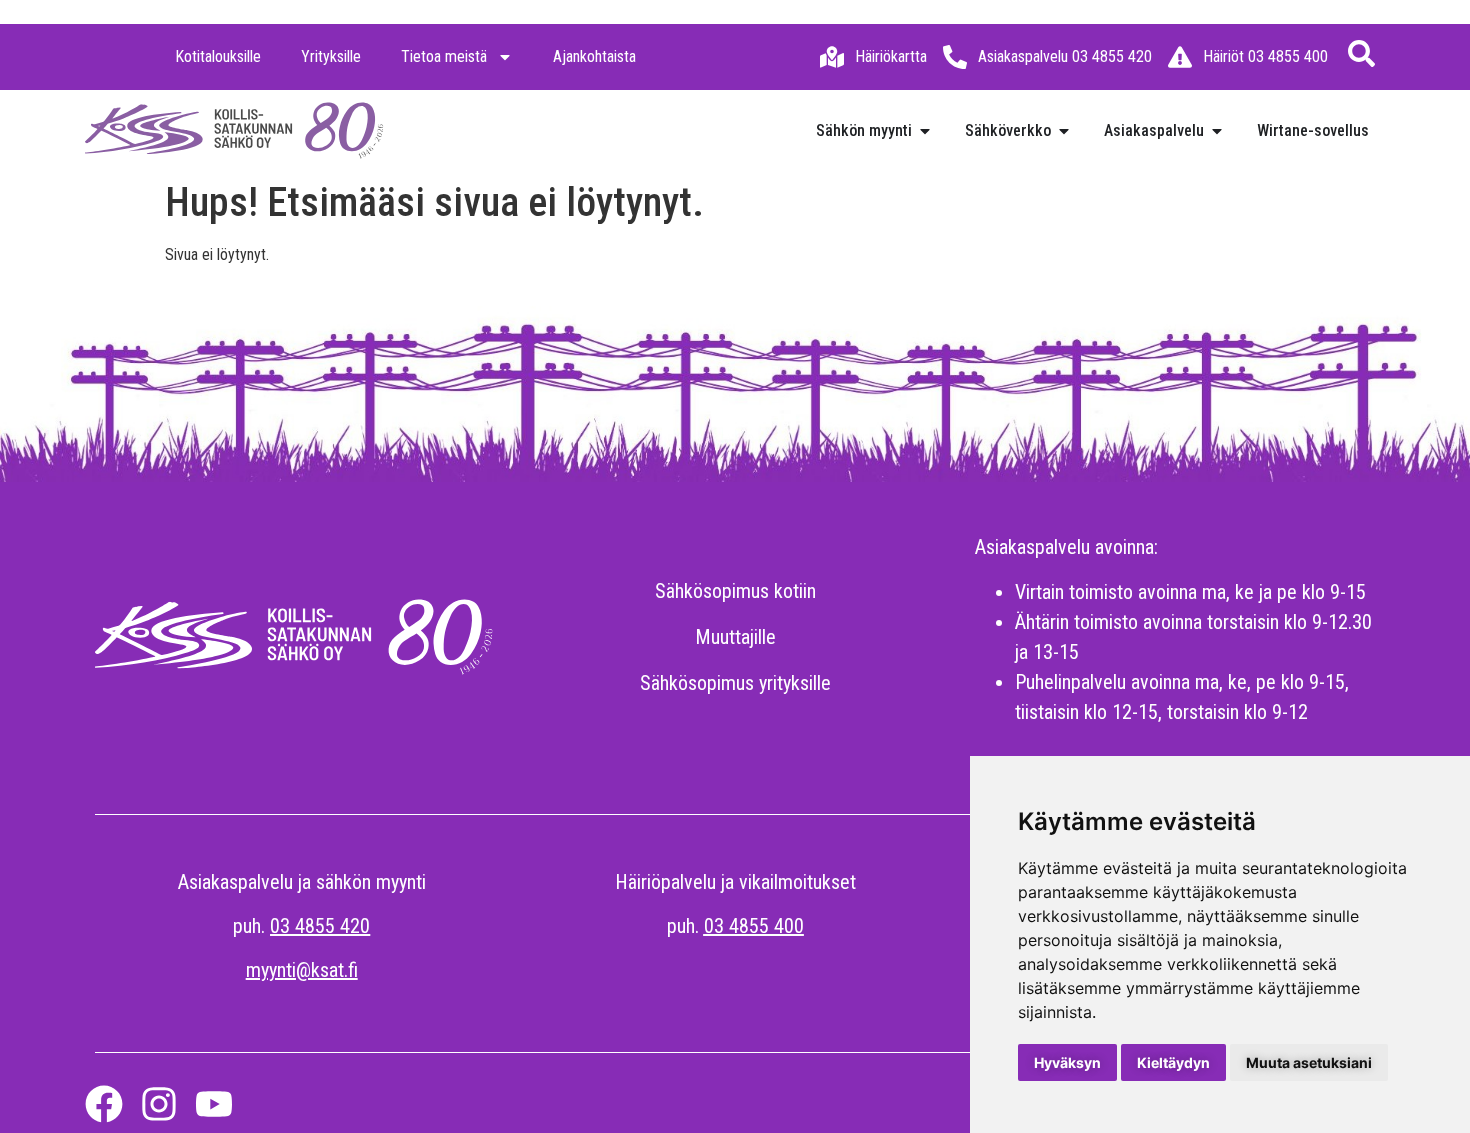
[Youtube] (214, 1104)
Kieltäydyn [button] (1173, 1062)
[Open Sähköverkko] (1064, 131)
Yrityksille (331, 56)
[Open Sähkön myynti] (925, 131)
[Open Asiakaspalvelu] (1217, 131)
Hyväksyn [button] (1067, 1062)
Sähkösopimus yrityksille (735, 683)
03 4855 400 (754, 926)
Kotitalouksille (218, 56)
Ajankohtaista (594, 56)
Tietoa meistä (444, 56)
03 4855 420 (320, 926)
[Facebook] (104, 1104)
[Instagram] (159, 1104)
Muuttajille (735, 637)
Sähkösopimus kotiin (735, 591)
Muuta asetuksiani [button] (1309, 1062)
